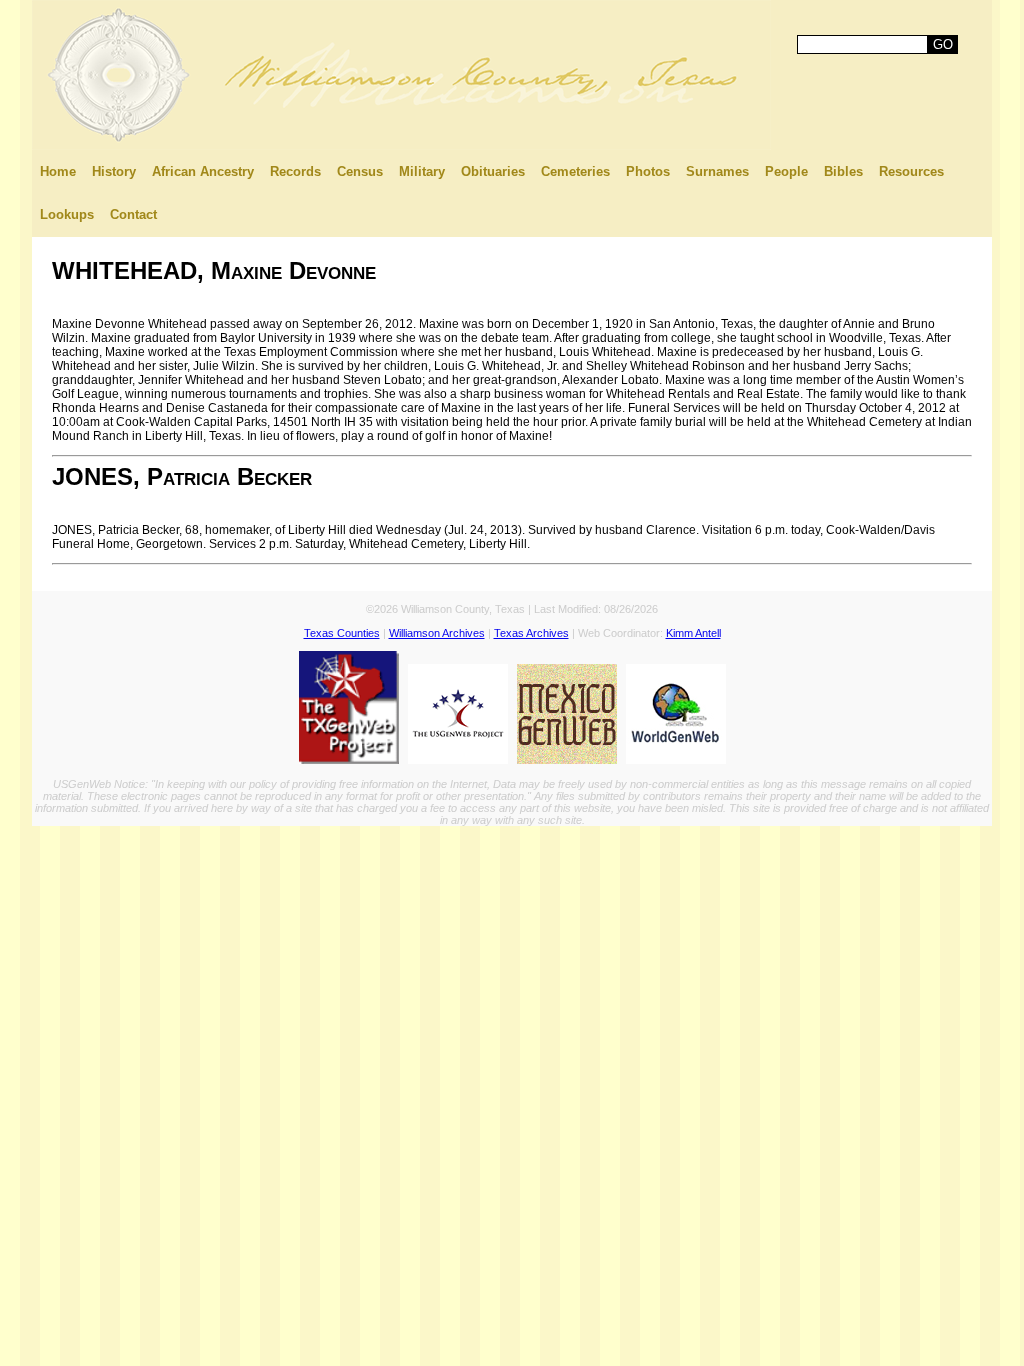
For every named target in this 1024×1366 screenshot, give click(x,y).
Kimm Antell (693, 633)
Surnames (717, 171)
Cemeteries (575, 171)
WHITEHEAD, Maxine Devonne (214, 270)
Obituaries (493, 171)
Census (360, 171)
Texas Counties (342, 633)
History (114, 171)
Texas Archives (531, 633)
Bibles (843, 171)
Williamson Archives (437, 633)
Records (295, 171)
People (786, 171)
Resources (911, 171)
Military (422, 171)
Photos (648, 171)
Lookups (67, 214)
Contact (133, 214)
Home (58, 171)
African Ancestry (203, 171)
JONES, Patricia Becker (182, 476)
